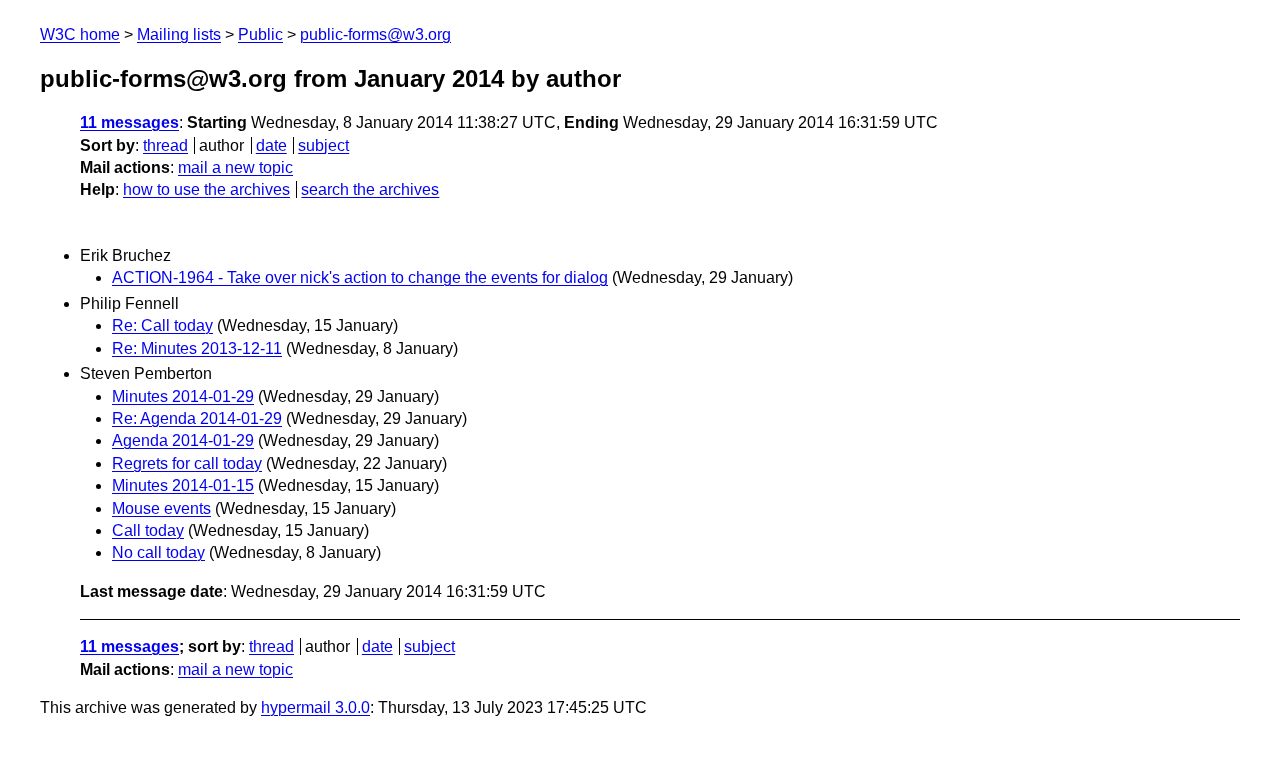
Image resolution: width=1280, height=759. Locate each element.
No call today (158, 552)
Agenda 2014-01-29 (183, 440)
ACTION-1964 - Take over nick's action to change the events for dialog (360, 277)
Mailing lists (179, 34)
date (271, 145)
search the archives (370, 189)
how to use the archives (206, 189)
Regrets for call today (187, 463)
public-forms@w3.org (375, 34)
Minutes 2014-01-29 (183, 396)
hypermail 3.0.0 (315, 707)
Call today (148, 530)
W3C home (80, 34)
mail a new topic (235, 167)
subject (323, 145)
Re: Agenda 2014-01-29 (197, 418)
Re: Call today (162, 325)
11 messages (129, 122)
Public (260, 34)
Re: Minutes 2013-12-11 (197, 348)
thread (165, 145)
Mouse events (161, 508)
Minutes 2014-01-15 (183, 485)
